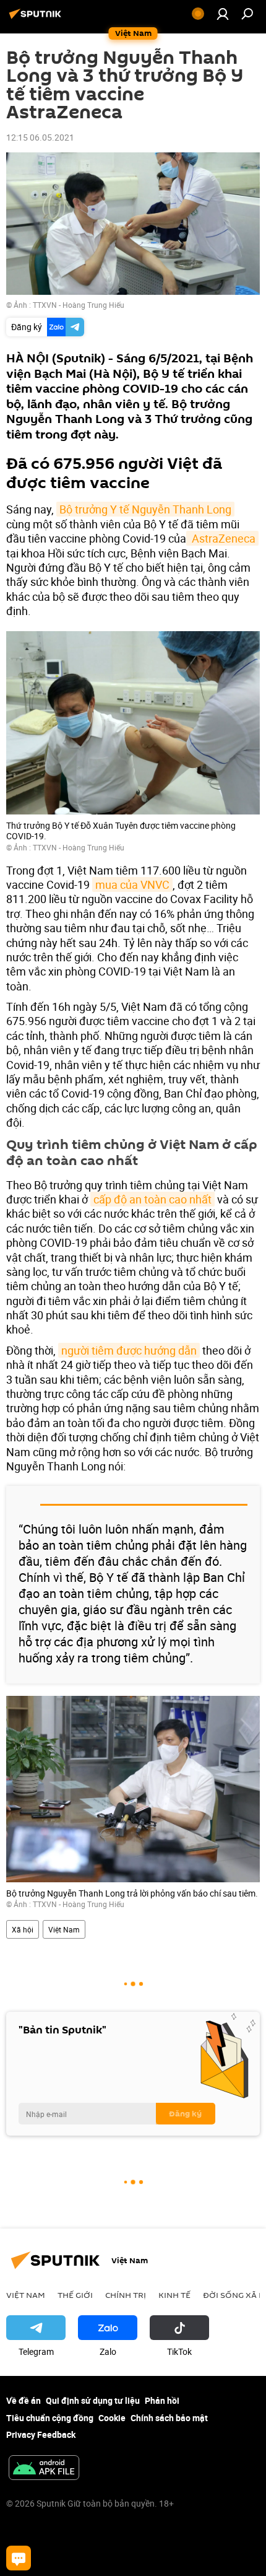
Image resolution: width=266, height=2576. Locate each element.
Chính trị (126, 2295)
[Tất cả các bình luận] (19, 2558)
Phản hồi (162, 2400)
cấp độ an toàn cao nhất (152, 1199)
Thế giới (75, 2295)
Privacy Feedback (41, 2434)
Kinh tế (174, 2295)
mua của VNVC (132, 884)
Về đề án (24, 2400)
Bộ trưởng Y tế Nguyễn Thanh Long (145, 509)
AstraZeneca (222, 538)
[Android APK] (44, 2469)
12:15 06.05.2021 (40, 137)
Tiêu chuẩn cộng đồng (50, 2418)
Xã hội (23, 1929)
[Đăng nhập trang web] (223, 14)
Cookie (112, 2418)
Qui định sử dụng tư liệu (93, 2400)
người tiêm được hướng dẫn (129, 1350)
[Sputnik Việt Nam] (37, 18)
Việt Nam (64, 1929)
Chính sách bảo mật (169, 2418)
